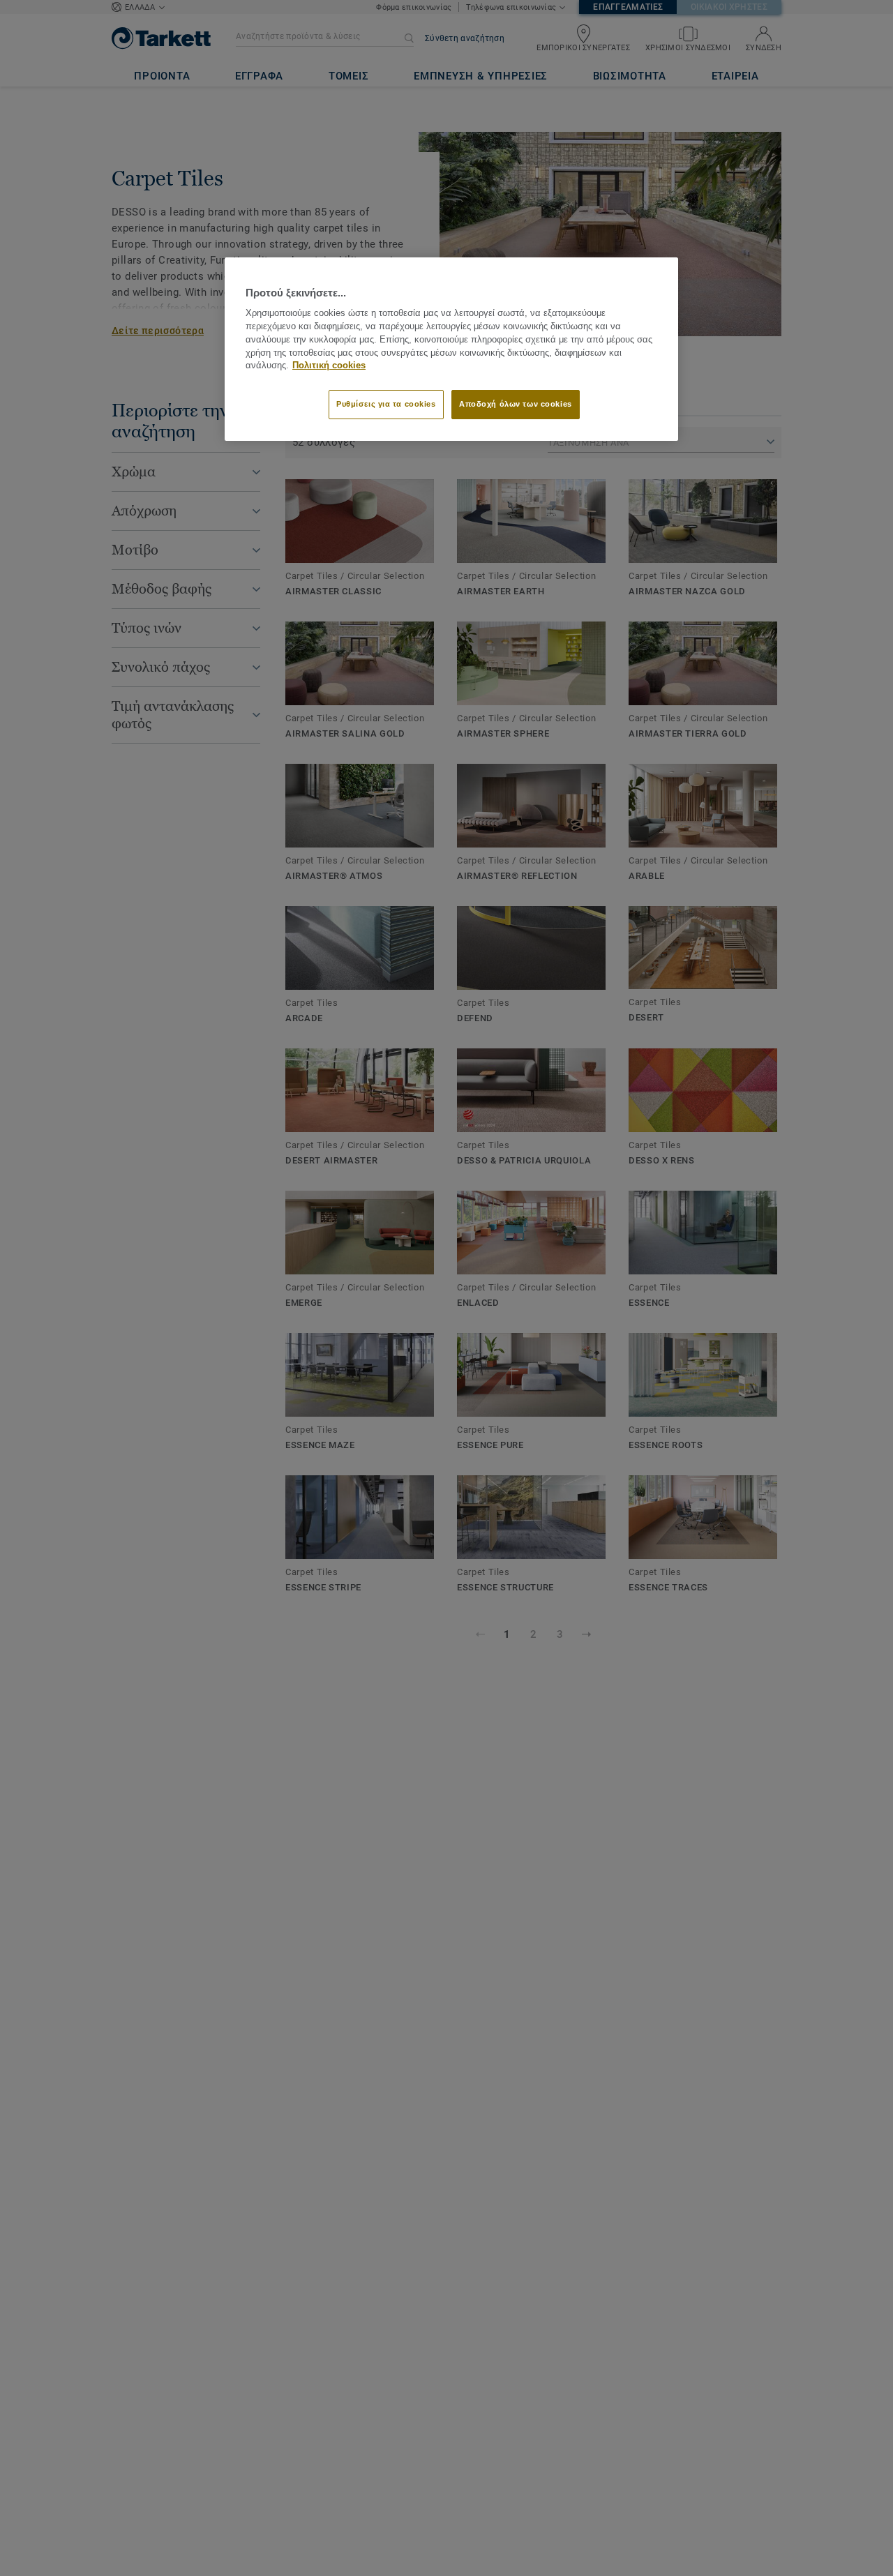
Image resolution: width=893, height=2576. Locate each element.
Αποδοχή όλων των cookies (516, 405)
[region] (451, 349)
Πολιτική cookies (329, 366)
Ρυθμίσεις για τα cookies (386, 405)
